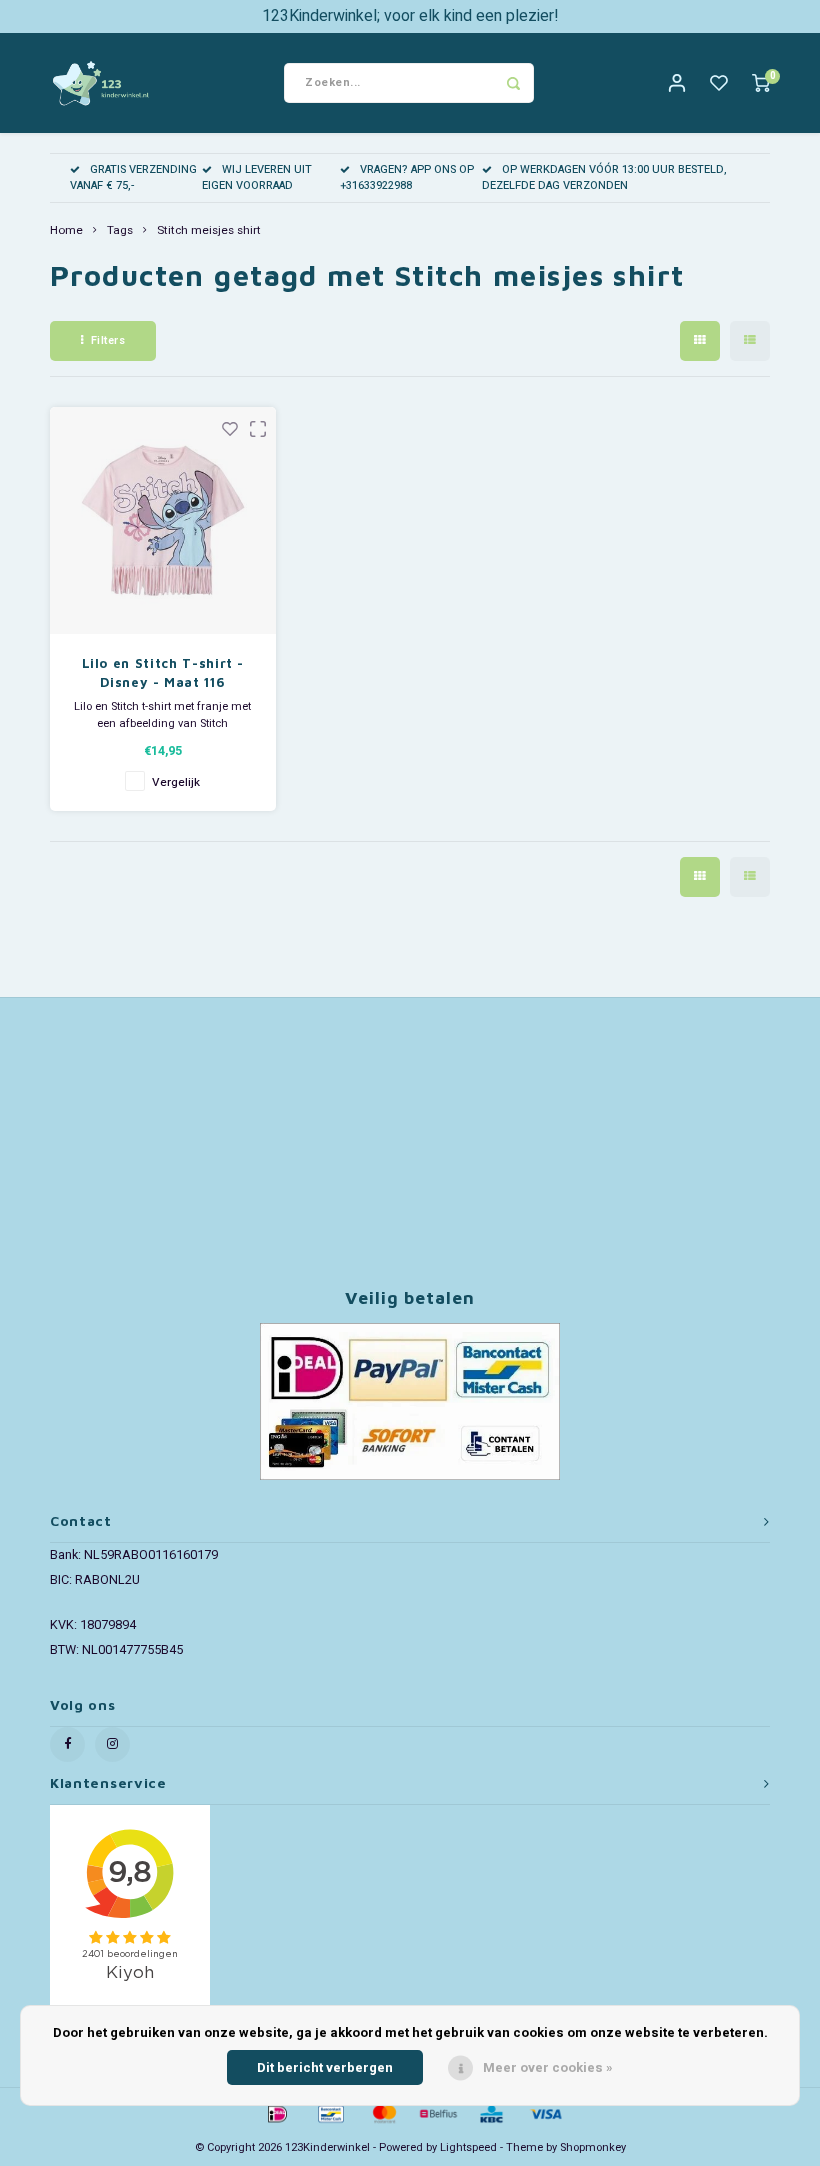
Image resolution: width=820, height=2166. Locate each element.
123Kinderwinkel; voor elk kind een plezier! (410, 16)
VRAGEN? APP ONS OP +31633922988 (407, 177)
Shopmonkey (593, 2147)
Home (66, 231)
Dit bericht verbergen (325, 2067)
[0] (761, 83)
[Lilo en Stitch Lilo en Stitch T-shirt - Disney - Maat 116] (163, 520)
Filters (108, 340)
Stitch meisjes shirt (209, 231)
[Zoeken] (514, 83)
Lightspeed (468, 2147)
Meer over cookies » (548, 2067)
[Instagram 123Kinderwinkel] (112, 1744)
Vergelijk (176, 782)
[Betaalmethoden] (276, 2112)
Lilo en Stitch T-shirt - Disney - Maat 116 (163, 673)
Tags (120, 231)
